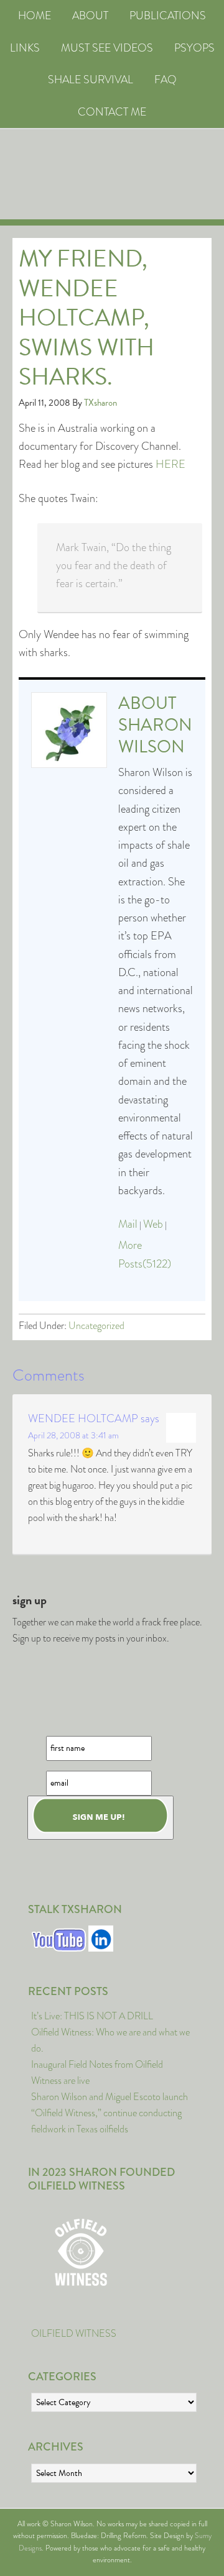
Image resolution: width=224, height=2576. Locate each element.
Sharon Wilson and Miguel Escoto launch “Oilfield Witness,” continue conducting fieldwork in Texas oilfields (110, 2113)
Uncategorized (96, 1326)
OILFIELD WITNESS (74, 2333)
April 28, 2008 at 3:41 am (73, 1435)
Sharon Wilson (155, 736)
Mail (128, 1224)
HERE (170, 464)
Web (153, 1224)
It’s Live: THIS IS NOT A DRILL (92, 2016)
